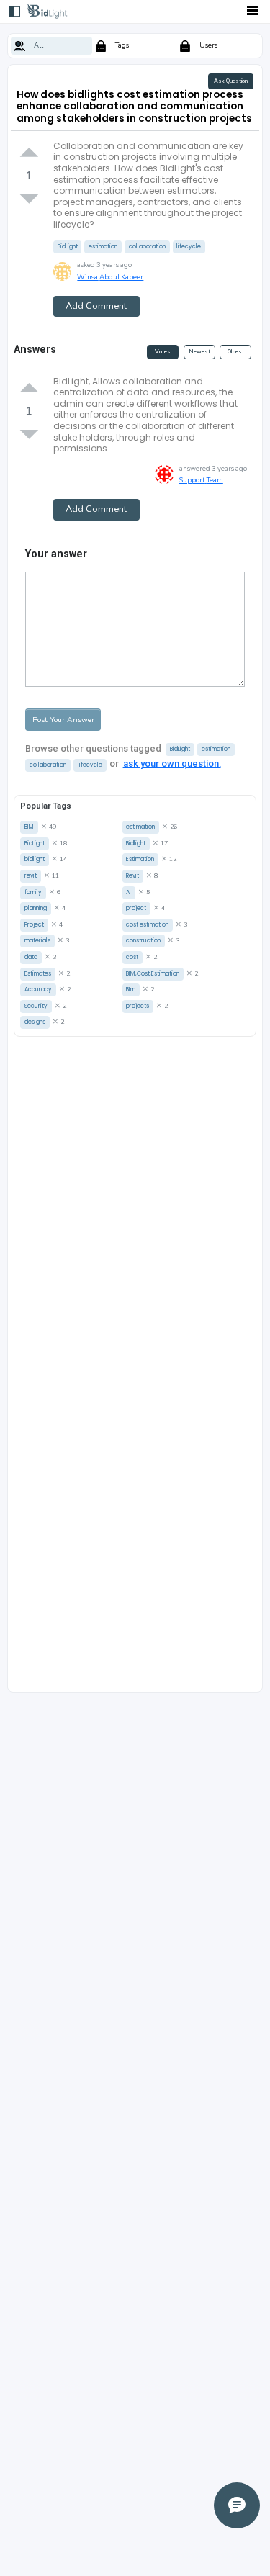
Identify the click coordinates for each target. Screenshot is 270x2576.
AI (129, 892)
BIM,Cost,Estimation (153, 974)
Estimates (38, 974)
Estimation (140, 859)
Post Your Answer (63, 720)
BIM (29, 827)
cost (132, 957)
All (39, 45)
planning (36, 908)
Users (208, 45)
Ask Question (231, 81)
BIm (131, 990)
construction (143, 941)
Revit (132, 876)
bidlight (35, 859)
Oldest (236, 352)
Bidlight (136, 843)
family (33, 892)
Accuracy (38, 990)
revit (31, 876)
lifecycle (189, 247)
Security (36, 1006)
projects (138, 1006)
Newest (199, 352)
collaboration (147, 247)
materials (37, 941)
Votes (163, 352)
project (136, 908)
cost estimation (147, 925)
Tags (122, 45)
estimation (103, 247)
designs (35, 1022)
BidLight (68, 247)
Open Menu (253, 10)
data (31, 957)
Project (34, 925)
